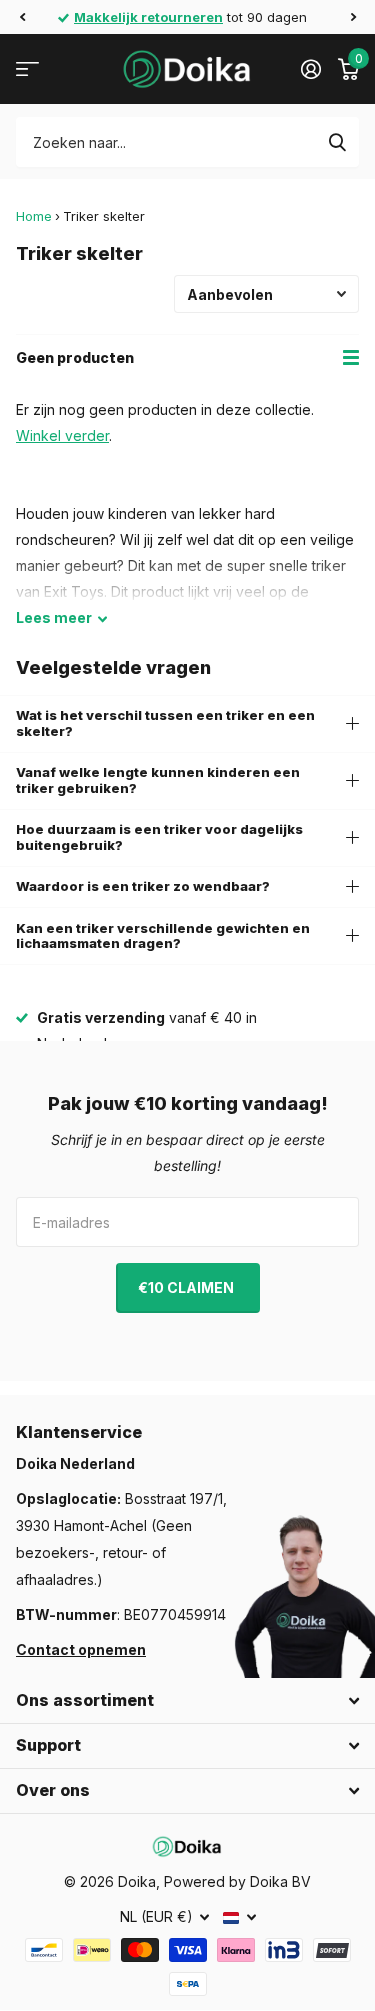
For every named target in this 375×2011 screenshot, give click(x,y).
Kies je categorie (27, 69)
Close (187, 1701)
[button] (22, 17)
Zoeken (337, 142)
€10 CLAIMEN (187, 1287)
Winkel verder (62, 435)
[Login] (310, 69)
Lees (54, 617)
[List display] (351, 358)
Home (34, 216)
